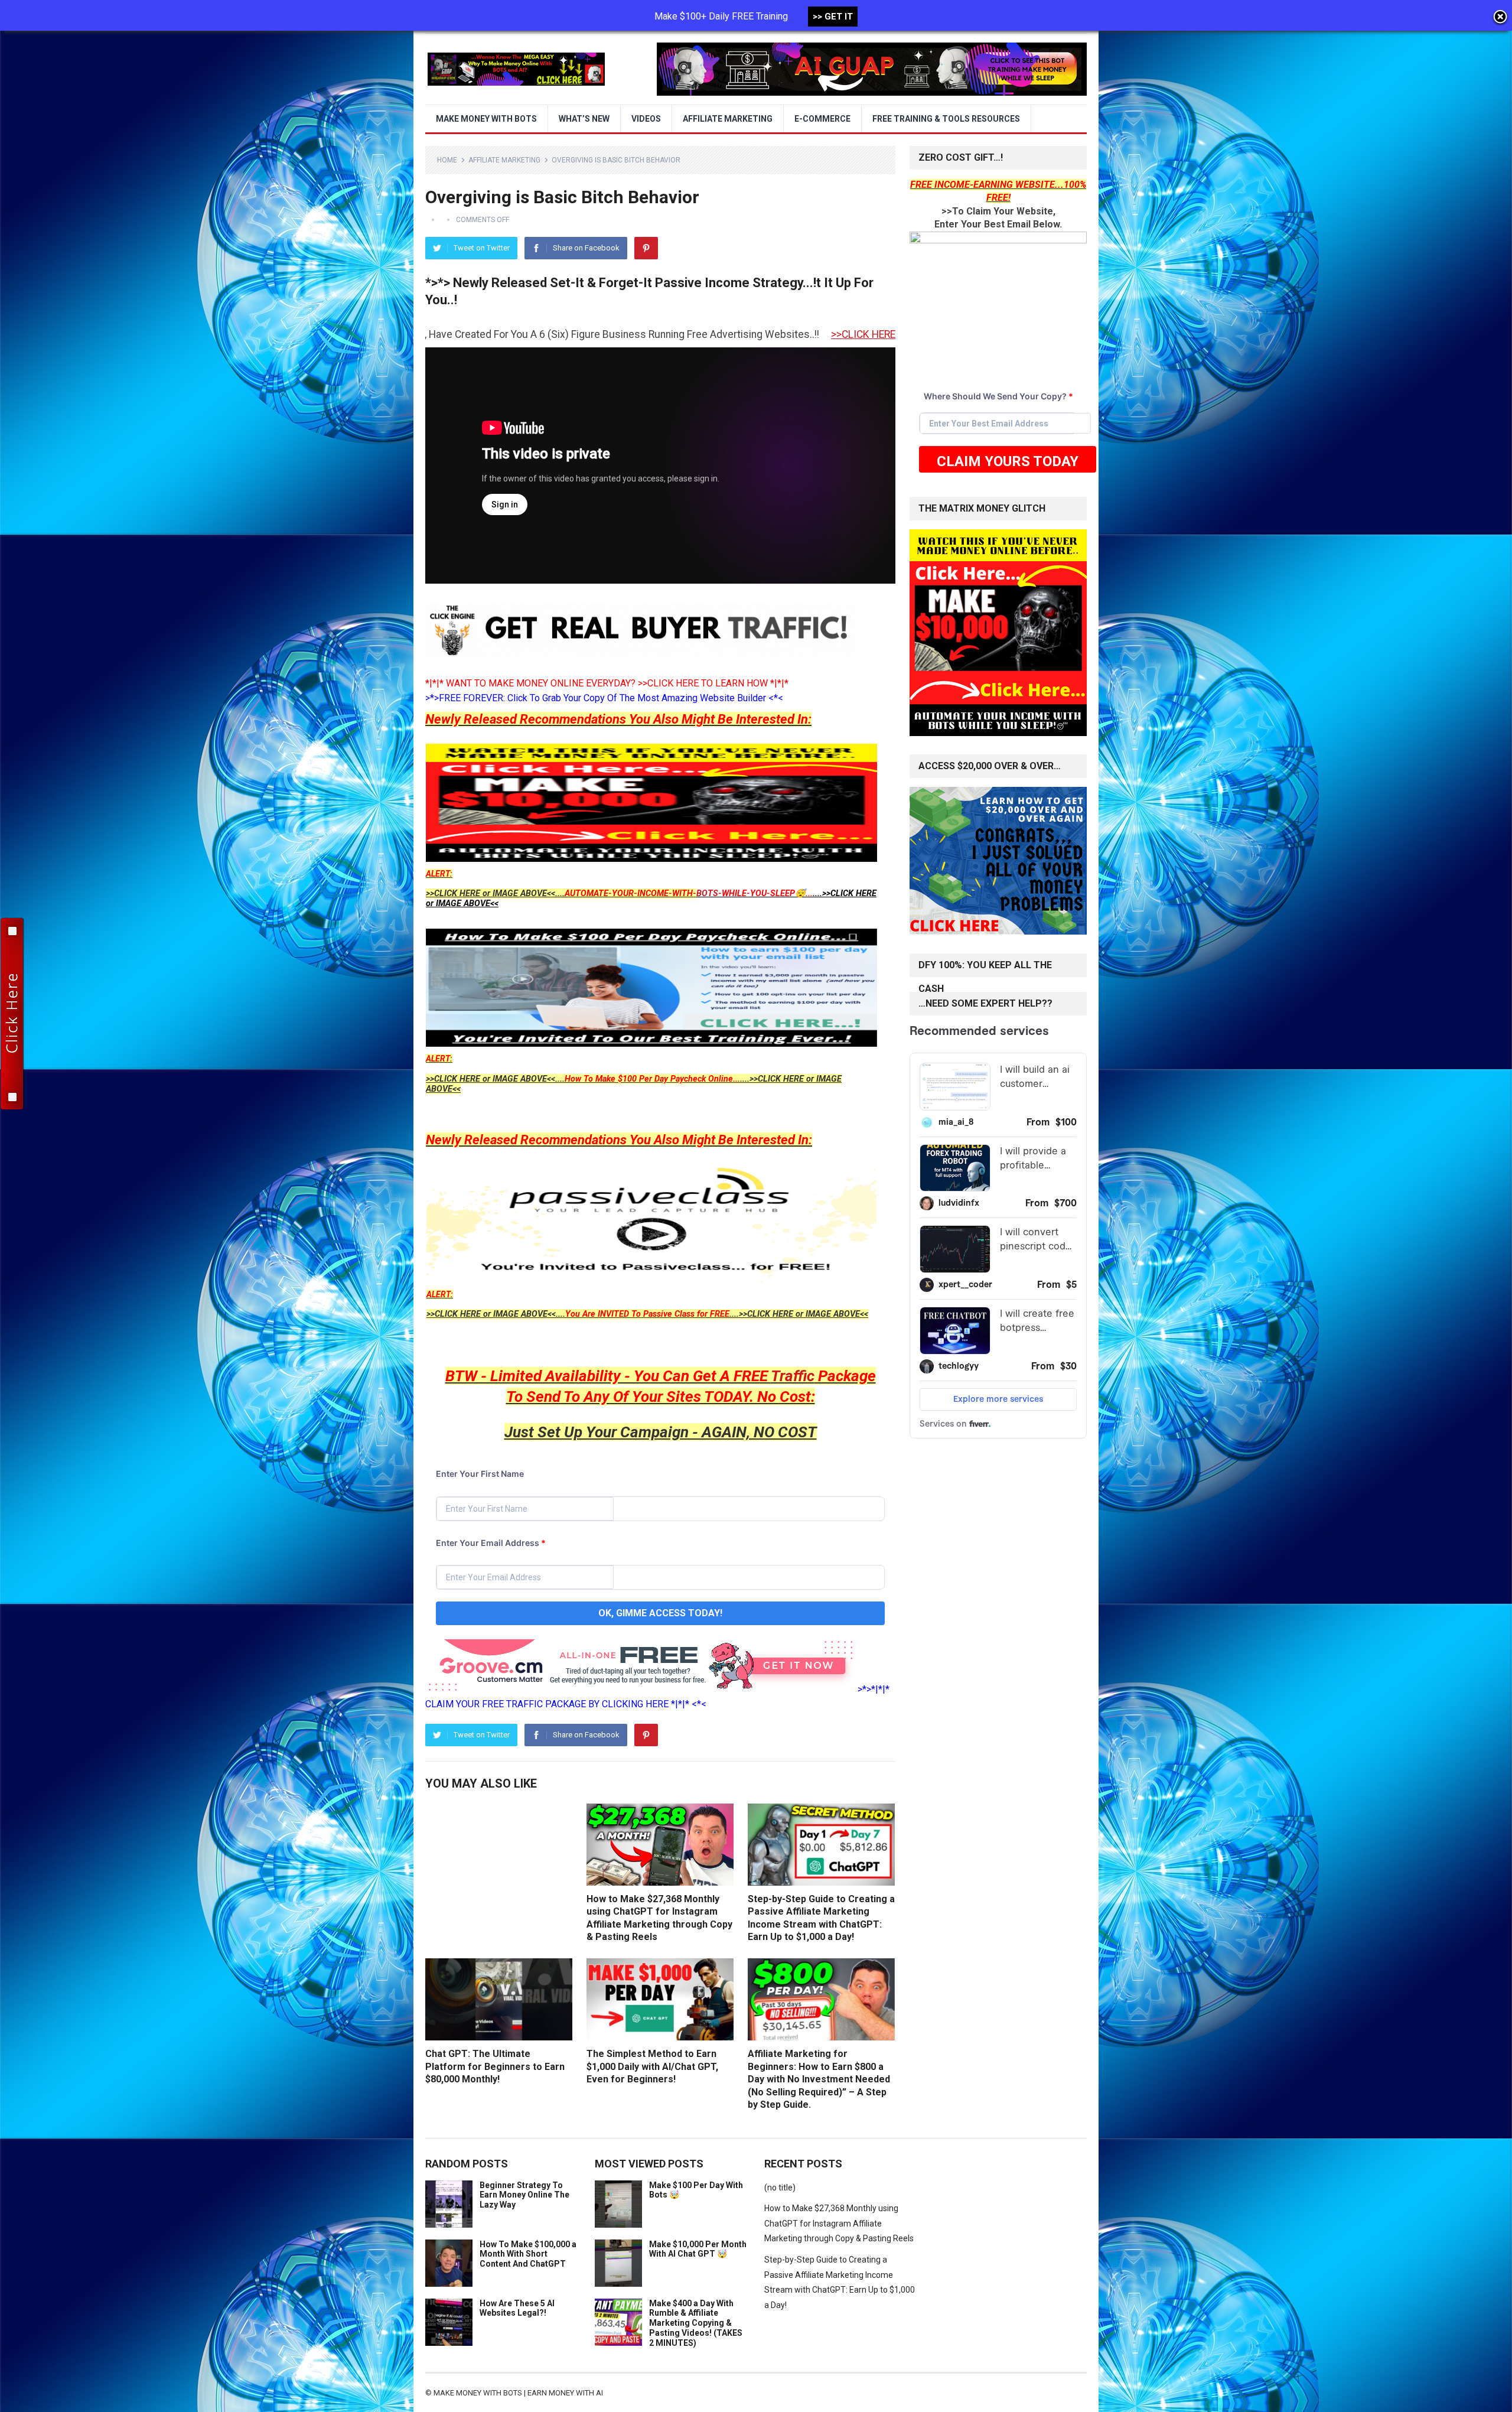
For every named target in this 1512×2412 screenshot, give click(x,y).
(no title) (780, 2188)
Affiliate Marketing (728, 119)
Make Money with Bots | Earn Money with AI (518, 2393)
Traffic (793, 1376)
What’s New (584, 119)
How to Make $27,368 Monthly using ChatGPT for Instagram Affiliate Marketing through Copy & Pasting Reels (839, 2223)
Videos (646, 119)
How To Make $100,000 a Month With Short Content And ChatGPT (528, 2254)
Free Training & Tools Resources (946, 119)
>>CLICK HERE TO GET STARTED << (633, 334)
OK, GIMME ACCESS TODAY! (660, 1613)
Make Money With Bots (486, 119)
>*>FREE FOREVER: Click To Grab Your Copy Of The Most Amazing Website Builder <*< (604, 698)
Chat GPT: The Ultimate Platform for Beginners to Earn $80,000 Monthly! (495, 2066)
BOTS (707, 893)
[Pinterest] (646, 248)
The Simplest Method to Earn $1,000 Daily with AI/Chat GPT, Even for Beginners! (652, 2066)
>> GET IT (833, 17)
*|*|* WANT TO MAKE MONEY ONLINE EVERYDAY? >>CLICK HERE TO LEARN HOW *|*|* (607, 683)
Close (1500, 18)
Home (447, 160)
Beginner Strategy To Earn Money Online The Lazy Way (524, 2195)
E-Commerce (822, 119)
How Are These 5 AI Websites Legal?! (517, 2308)
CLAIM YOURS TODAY (1008, 461)
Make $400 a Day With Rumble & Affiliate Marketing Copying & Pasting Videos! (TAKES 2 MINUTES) (696, 2323)
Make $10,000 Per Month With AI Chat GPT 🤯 (698, 2249)
